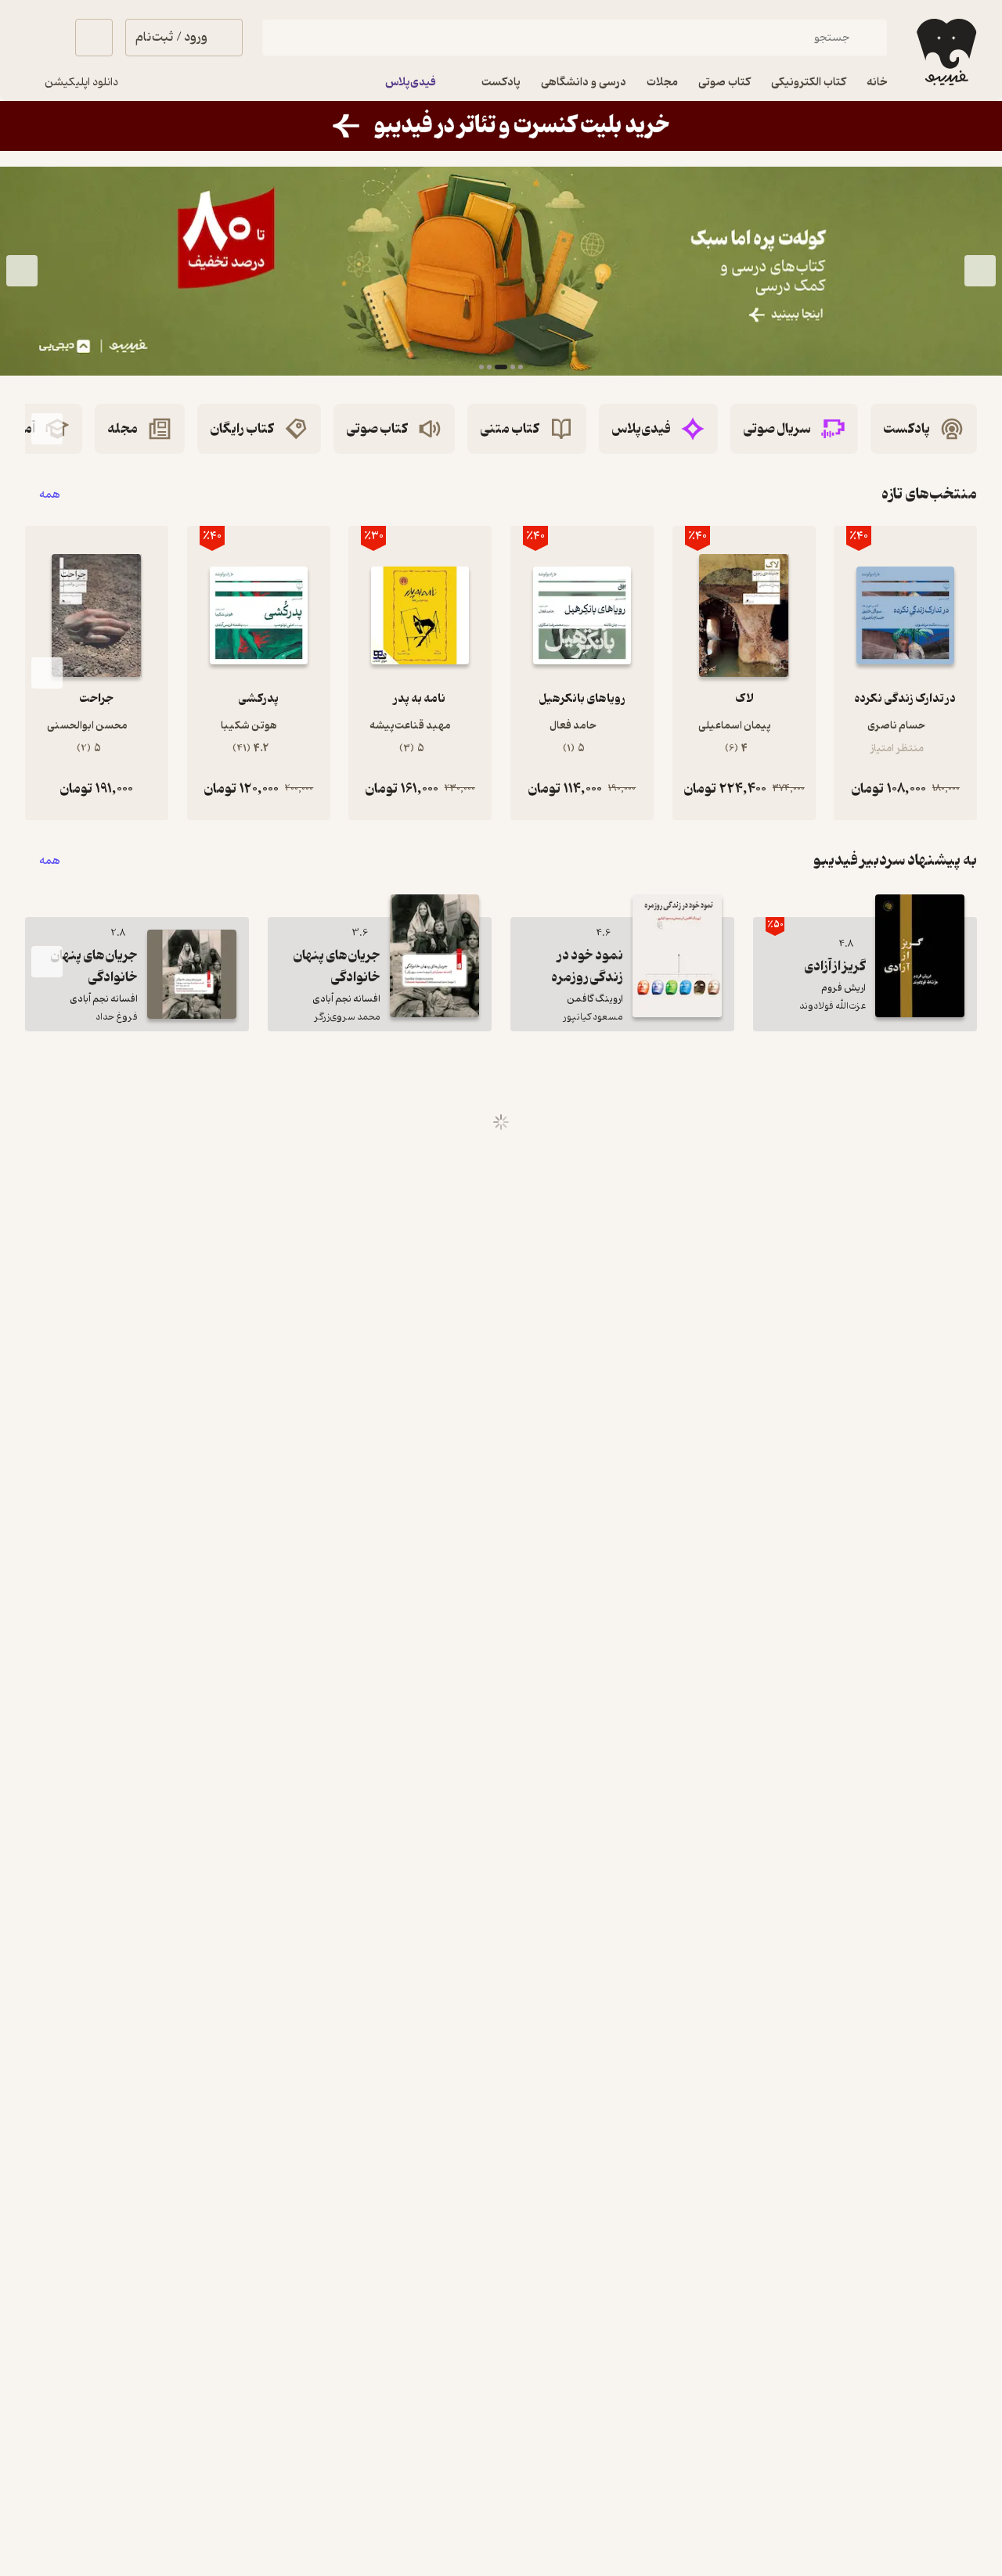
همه (50, 494)
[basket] (94, 38)
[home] (945, 52)
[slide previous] (980, 271)
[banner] (501, 126)
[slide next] (22, 271)
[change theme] (44, 38)
